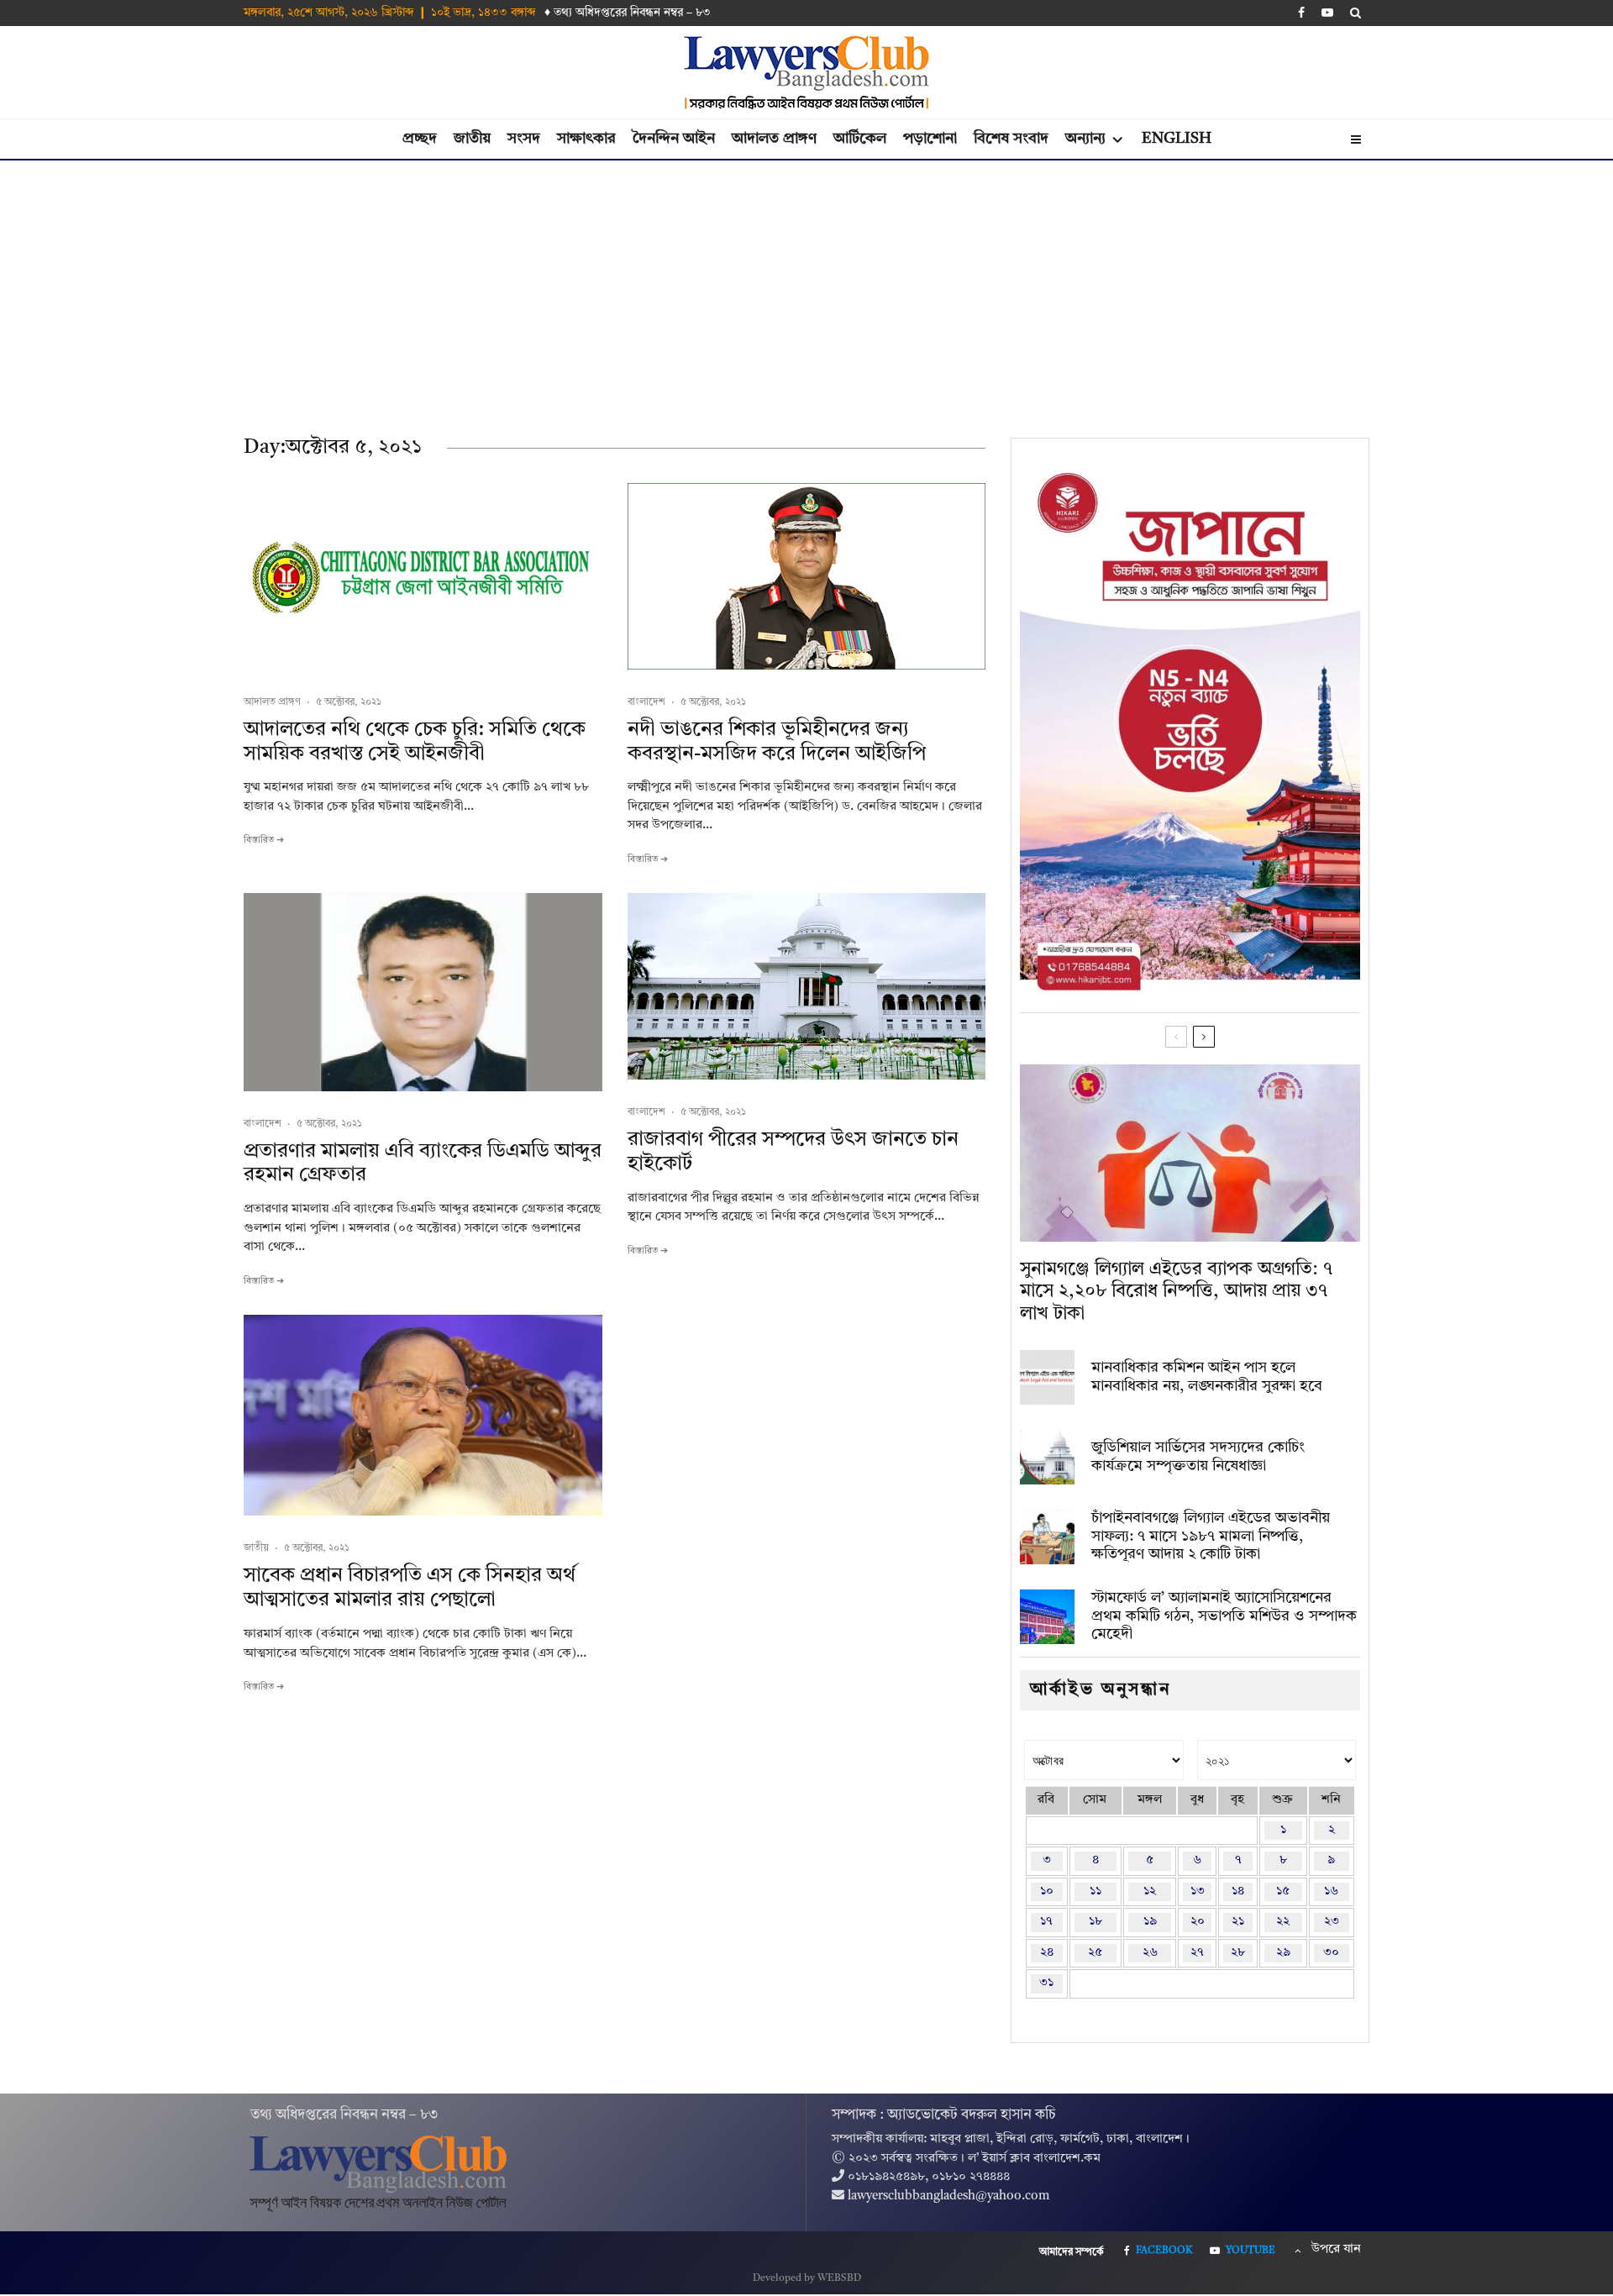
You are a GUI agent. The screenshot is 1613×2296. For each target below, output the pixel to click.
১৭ (1046, 1922)
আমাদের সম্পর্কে (1072, 2252)
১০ (1047, 1891)
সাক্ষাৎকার (586, 139)
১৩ (1198, 1891)
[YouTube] (1327, 13)
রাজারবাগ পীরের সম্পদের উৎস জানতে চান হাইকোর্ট (793, 1152)
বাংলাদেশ (646, 702)
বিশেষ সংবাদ (1011, 139)
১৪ (1238, 1891)
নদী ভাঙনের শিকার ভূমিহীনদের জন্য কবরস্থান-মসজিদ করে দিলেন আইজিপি (777, 742)
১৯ (1150, 1922)
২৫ (1095, 1953)
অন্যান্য (1085, 139)
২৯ (1283, 1953)
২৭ (1197, 1953)
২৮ (1238, 1953)
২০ (1198, 1922)
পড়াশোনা (930, 139)
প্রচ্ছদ (420, 139)
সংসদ (524, 139)
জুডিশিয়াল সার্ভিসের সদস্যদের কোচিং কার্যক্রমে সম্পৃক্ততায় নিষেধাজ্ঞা (1198, 1457)
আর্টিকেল (860, 139)
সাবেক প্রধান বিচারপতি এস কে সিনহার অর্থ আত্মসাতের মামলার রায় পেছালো (410, 1588)
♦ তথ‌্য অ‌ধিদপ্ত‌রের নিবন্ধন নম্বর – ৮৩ (628, 13)
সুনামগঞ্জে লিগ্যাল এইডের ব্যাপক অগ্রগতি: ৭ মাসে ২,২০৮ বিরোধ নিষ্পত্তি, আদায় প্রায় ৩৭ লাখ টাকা (1176, 1292)
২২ (1283, 1922)
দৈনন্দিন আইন (674, 139)
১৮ (1095, 1922)
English (1177, 139)
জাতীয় (472, 139)
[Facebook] (1301, 13)
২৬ (1150, 1953)
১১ (1095, 1891)
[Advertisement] (806, 286)
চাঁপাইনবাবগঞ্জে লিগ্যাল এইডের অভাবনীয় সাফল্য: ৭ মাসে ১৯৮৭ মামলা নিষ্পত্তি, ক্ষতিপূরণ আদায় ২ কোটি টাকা (1211, 1536)
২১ (1238, 1922)
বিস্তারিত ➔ (264, 841)
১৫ (1283, 1891)
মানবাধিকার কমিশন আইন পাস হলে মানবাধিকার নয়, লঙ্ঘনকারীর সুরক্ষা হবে (1207, 1377)
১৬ (1331, 1891)
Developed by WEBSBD (807, 2278)
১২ (1150, 1891)
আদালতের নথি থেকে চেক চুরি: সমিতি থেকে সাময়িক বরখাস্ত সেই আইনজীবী (415, 742)
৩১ (1046, 1983)
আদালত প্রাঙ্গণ (774, 139)
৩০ (1331, 1953)
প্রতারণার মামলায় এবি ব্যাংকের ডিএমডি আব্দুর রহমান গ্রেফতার (423, 1164)
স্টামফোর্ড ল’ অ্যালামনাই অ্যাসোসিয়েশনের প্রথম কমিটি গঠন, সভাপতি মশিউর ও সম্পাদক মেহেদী (1224, 1616)
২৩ (1332, 1922)
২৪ (1047, 1953)
